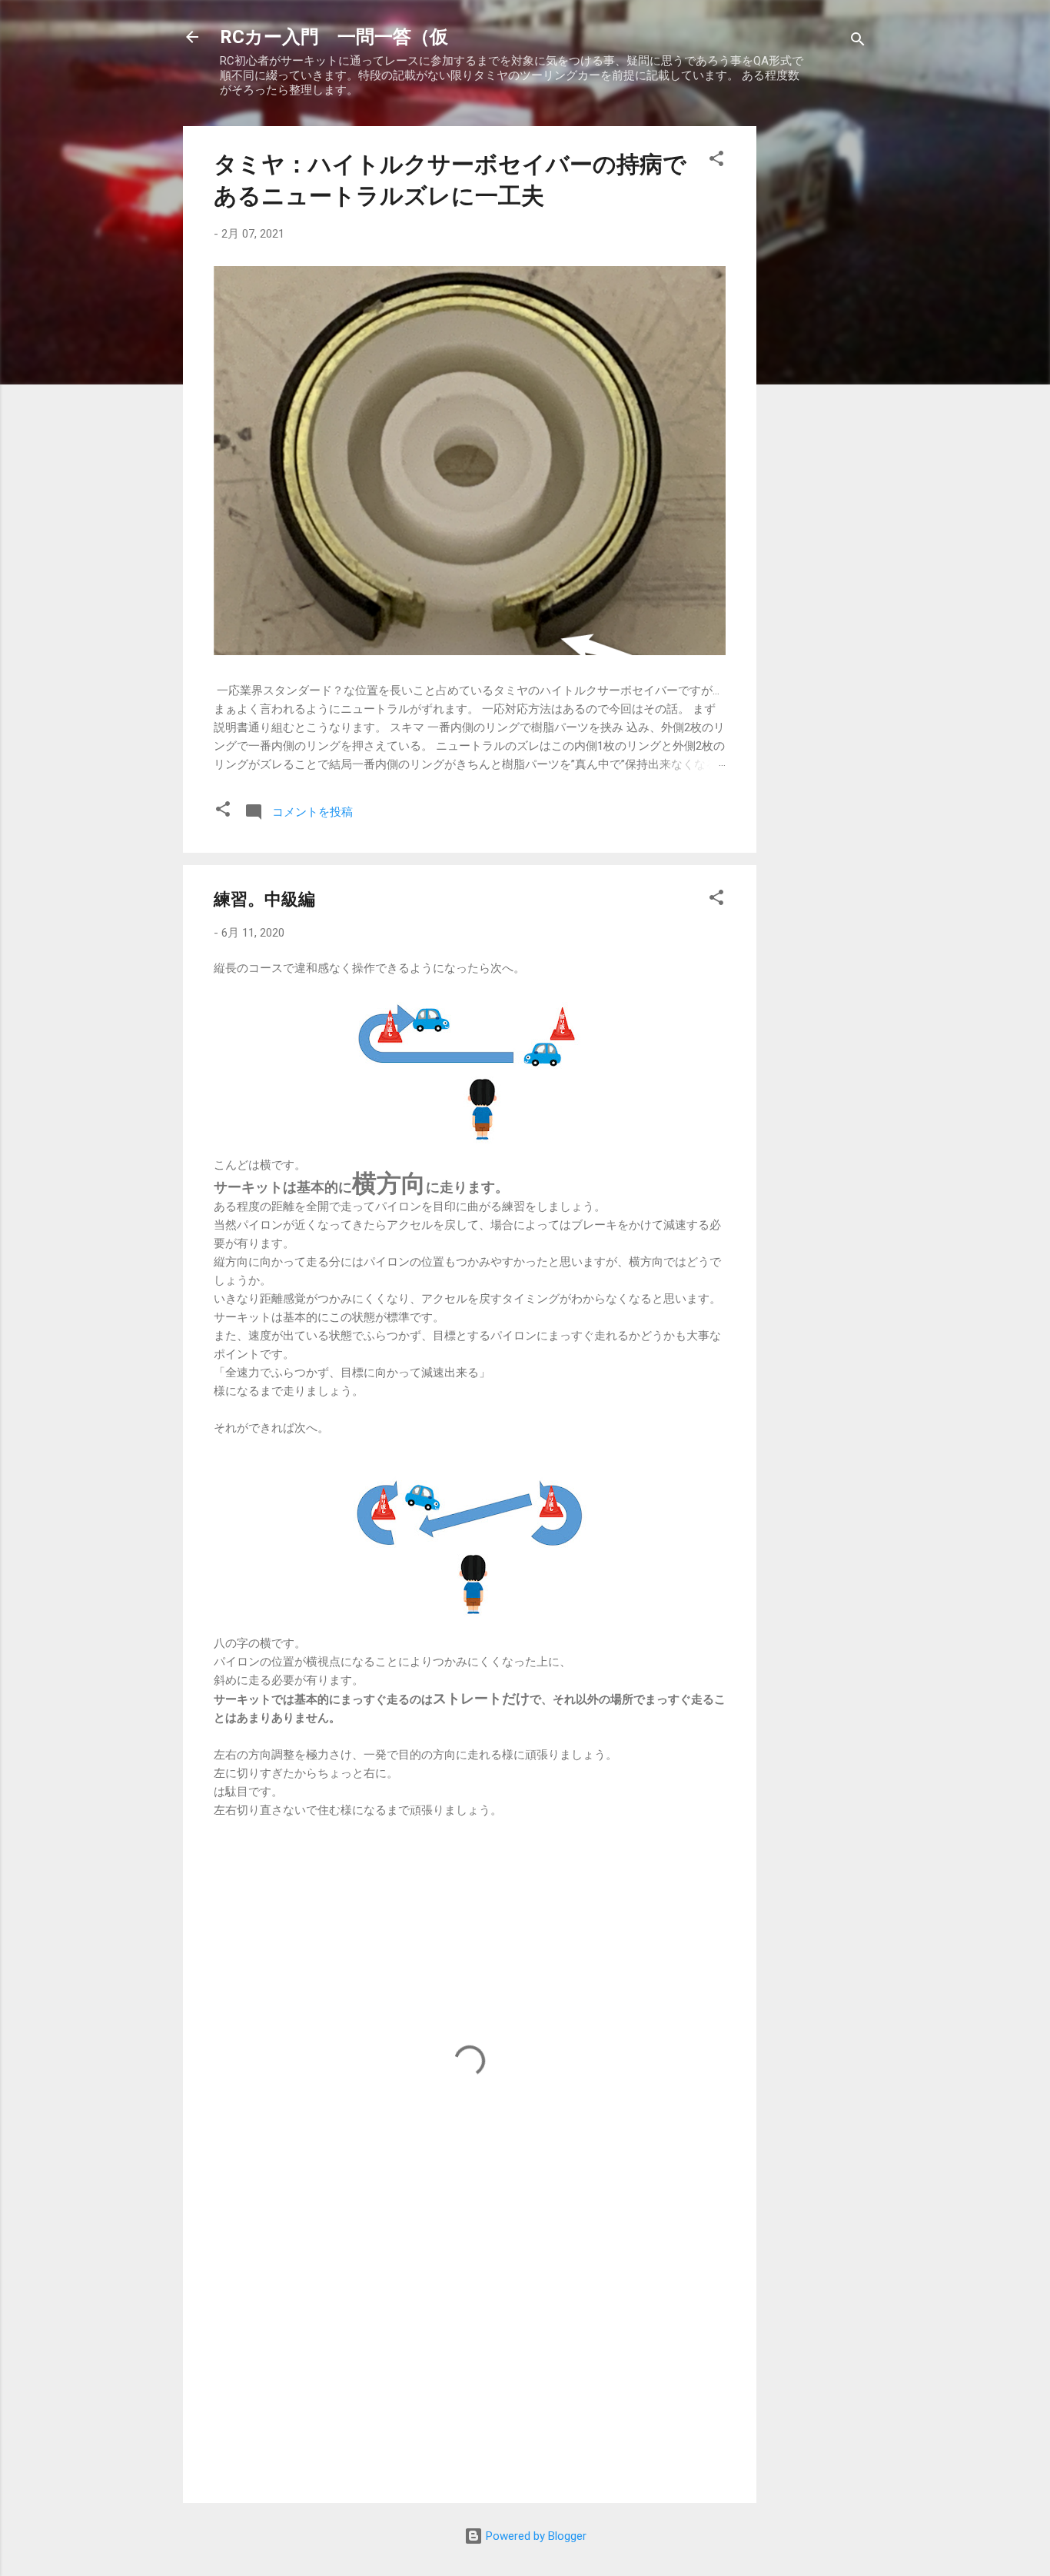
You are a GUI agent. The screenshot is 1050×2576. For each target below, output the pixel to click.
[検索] (858, 42)
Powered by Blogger (535, 2536)
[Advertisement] (818, 357)
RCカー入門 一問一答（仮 (334, 37)
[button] (716, 161)
